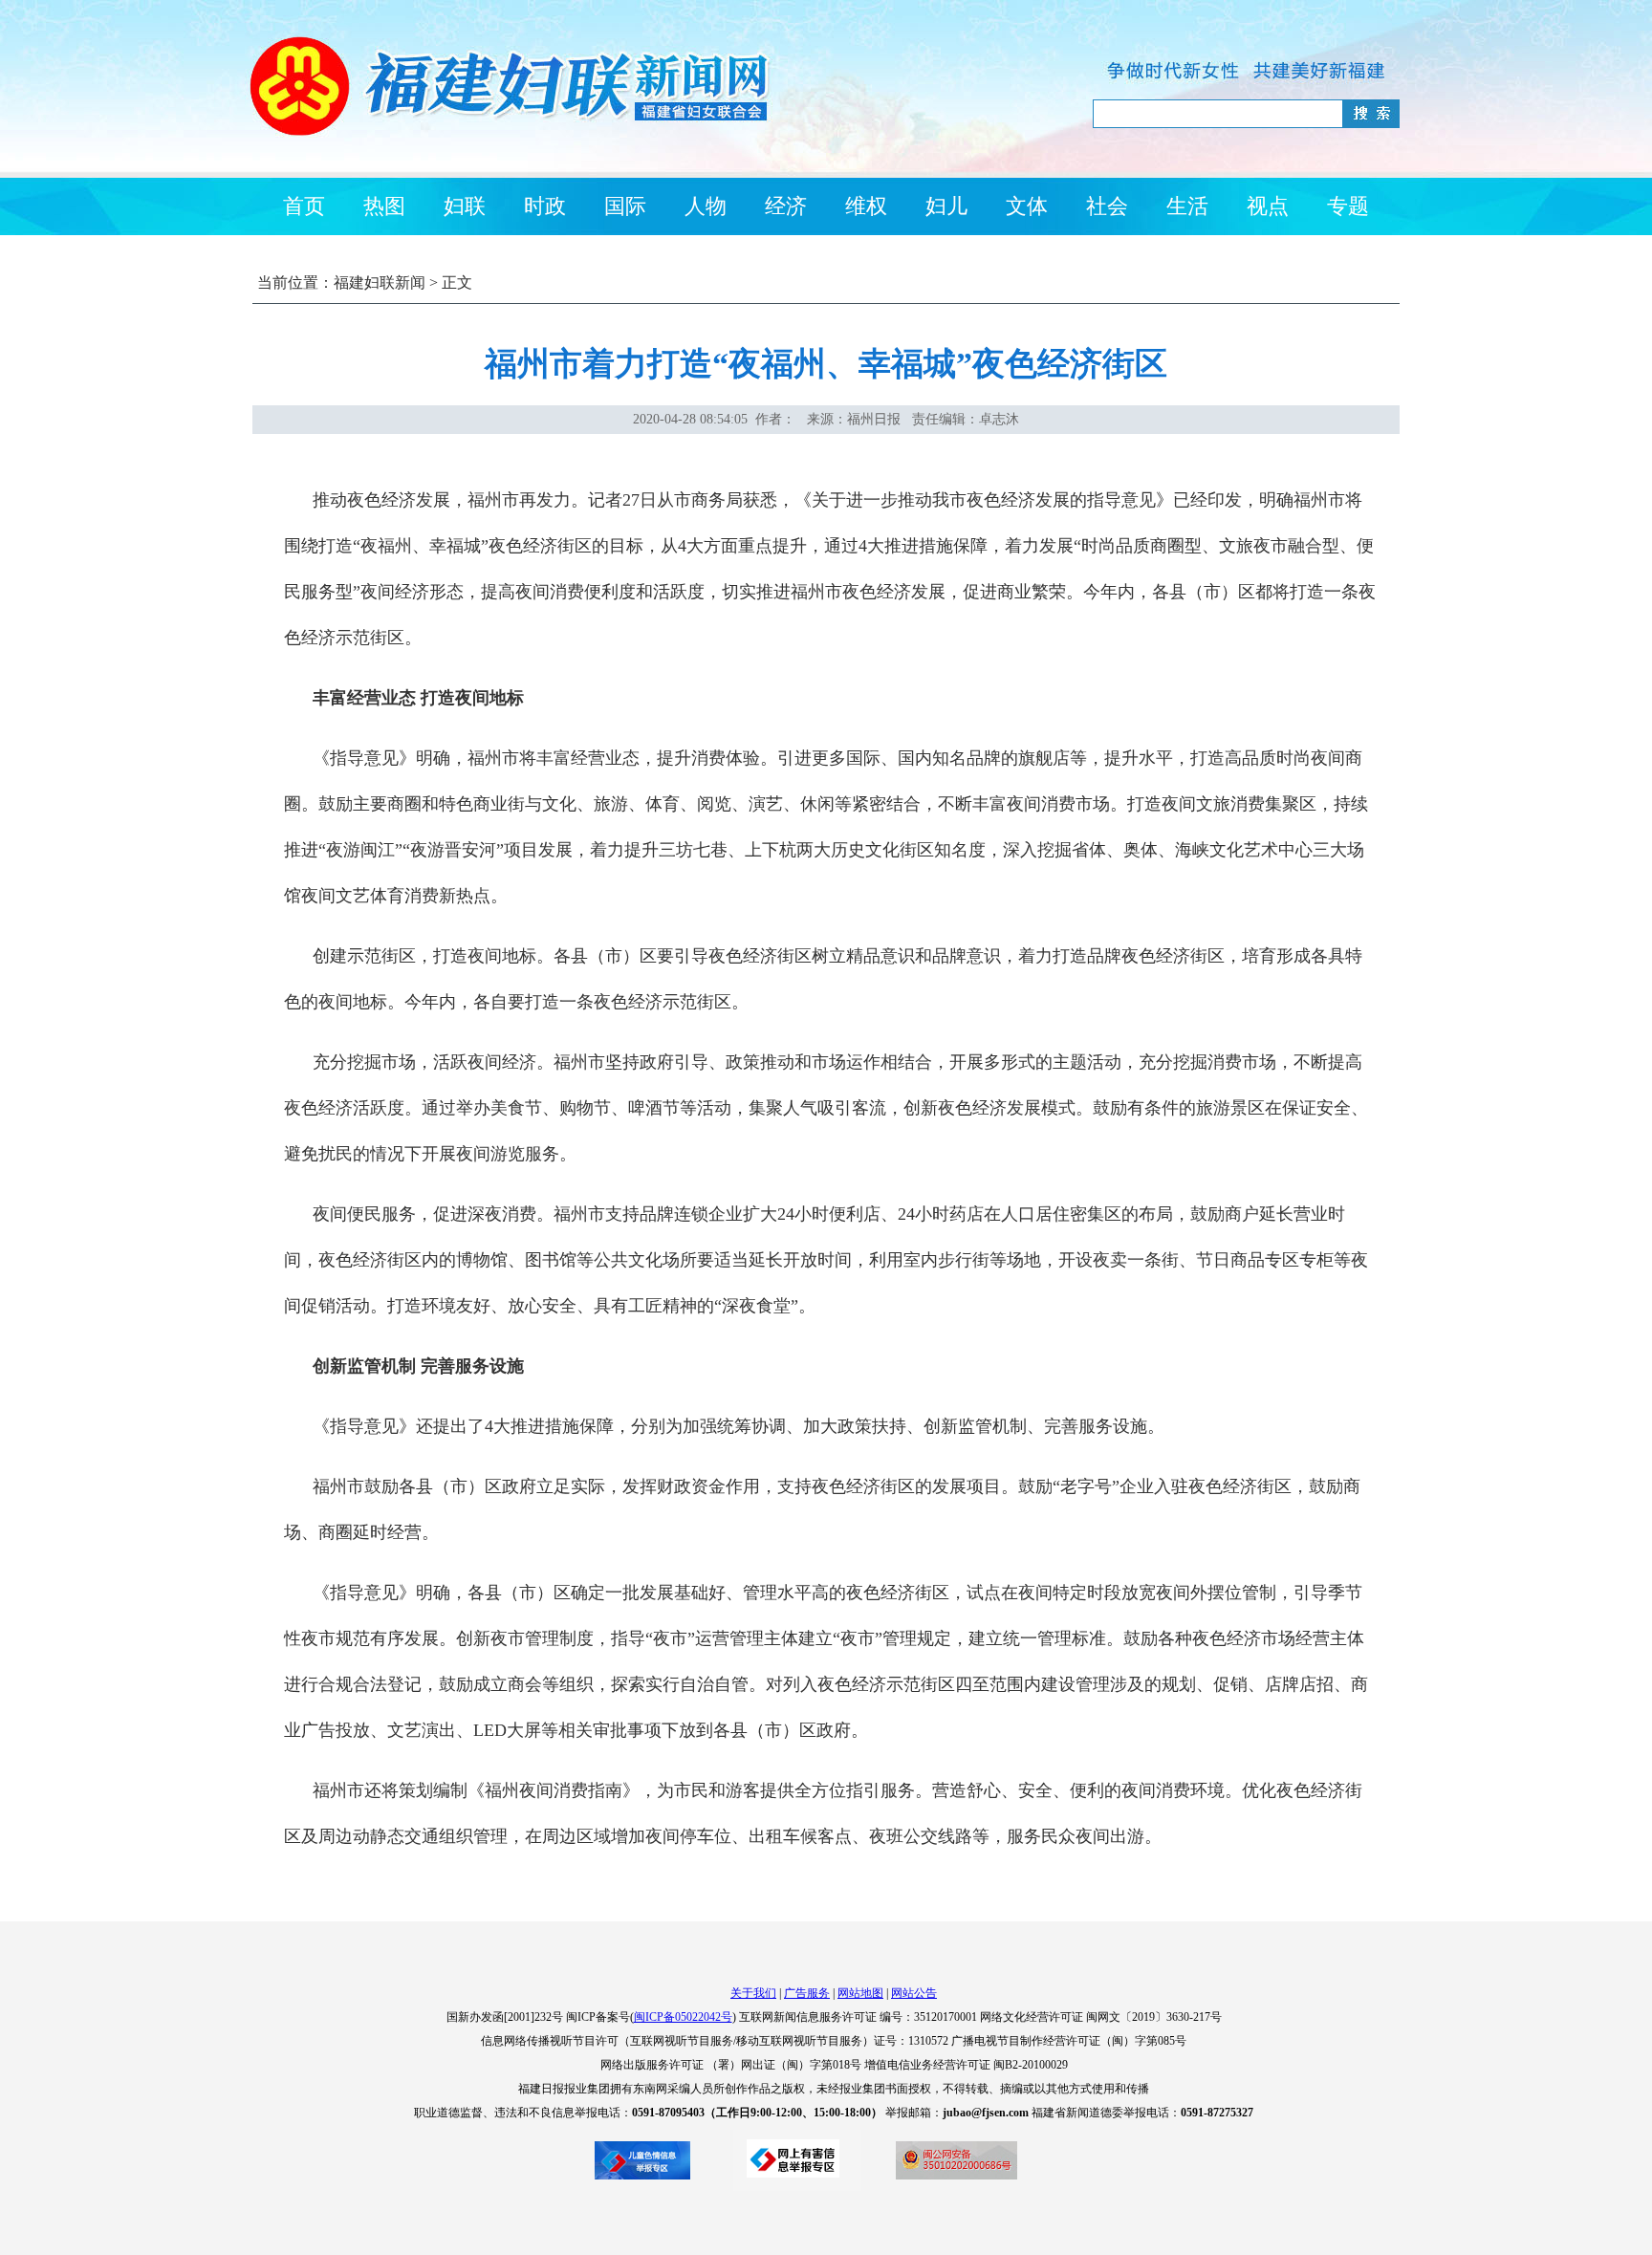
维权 (866, 206)
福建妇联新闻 (380, 282)
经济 (786, 206)
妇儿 (946, 206)
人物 (706, 206)
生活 (1187, 206)
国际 (625, 206)
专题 (1348, 206)
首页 (304, 206)
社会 (1107, 206)
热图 (384, 206)
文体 (1027, 206)
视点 (1268, 206)
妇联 (465, 206)
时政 (545, 206)
